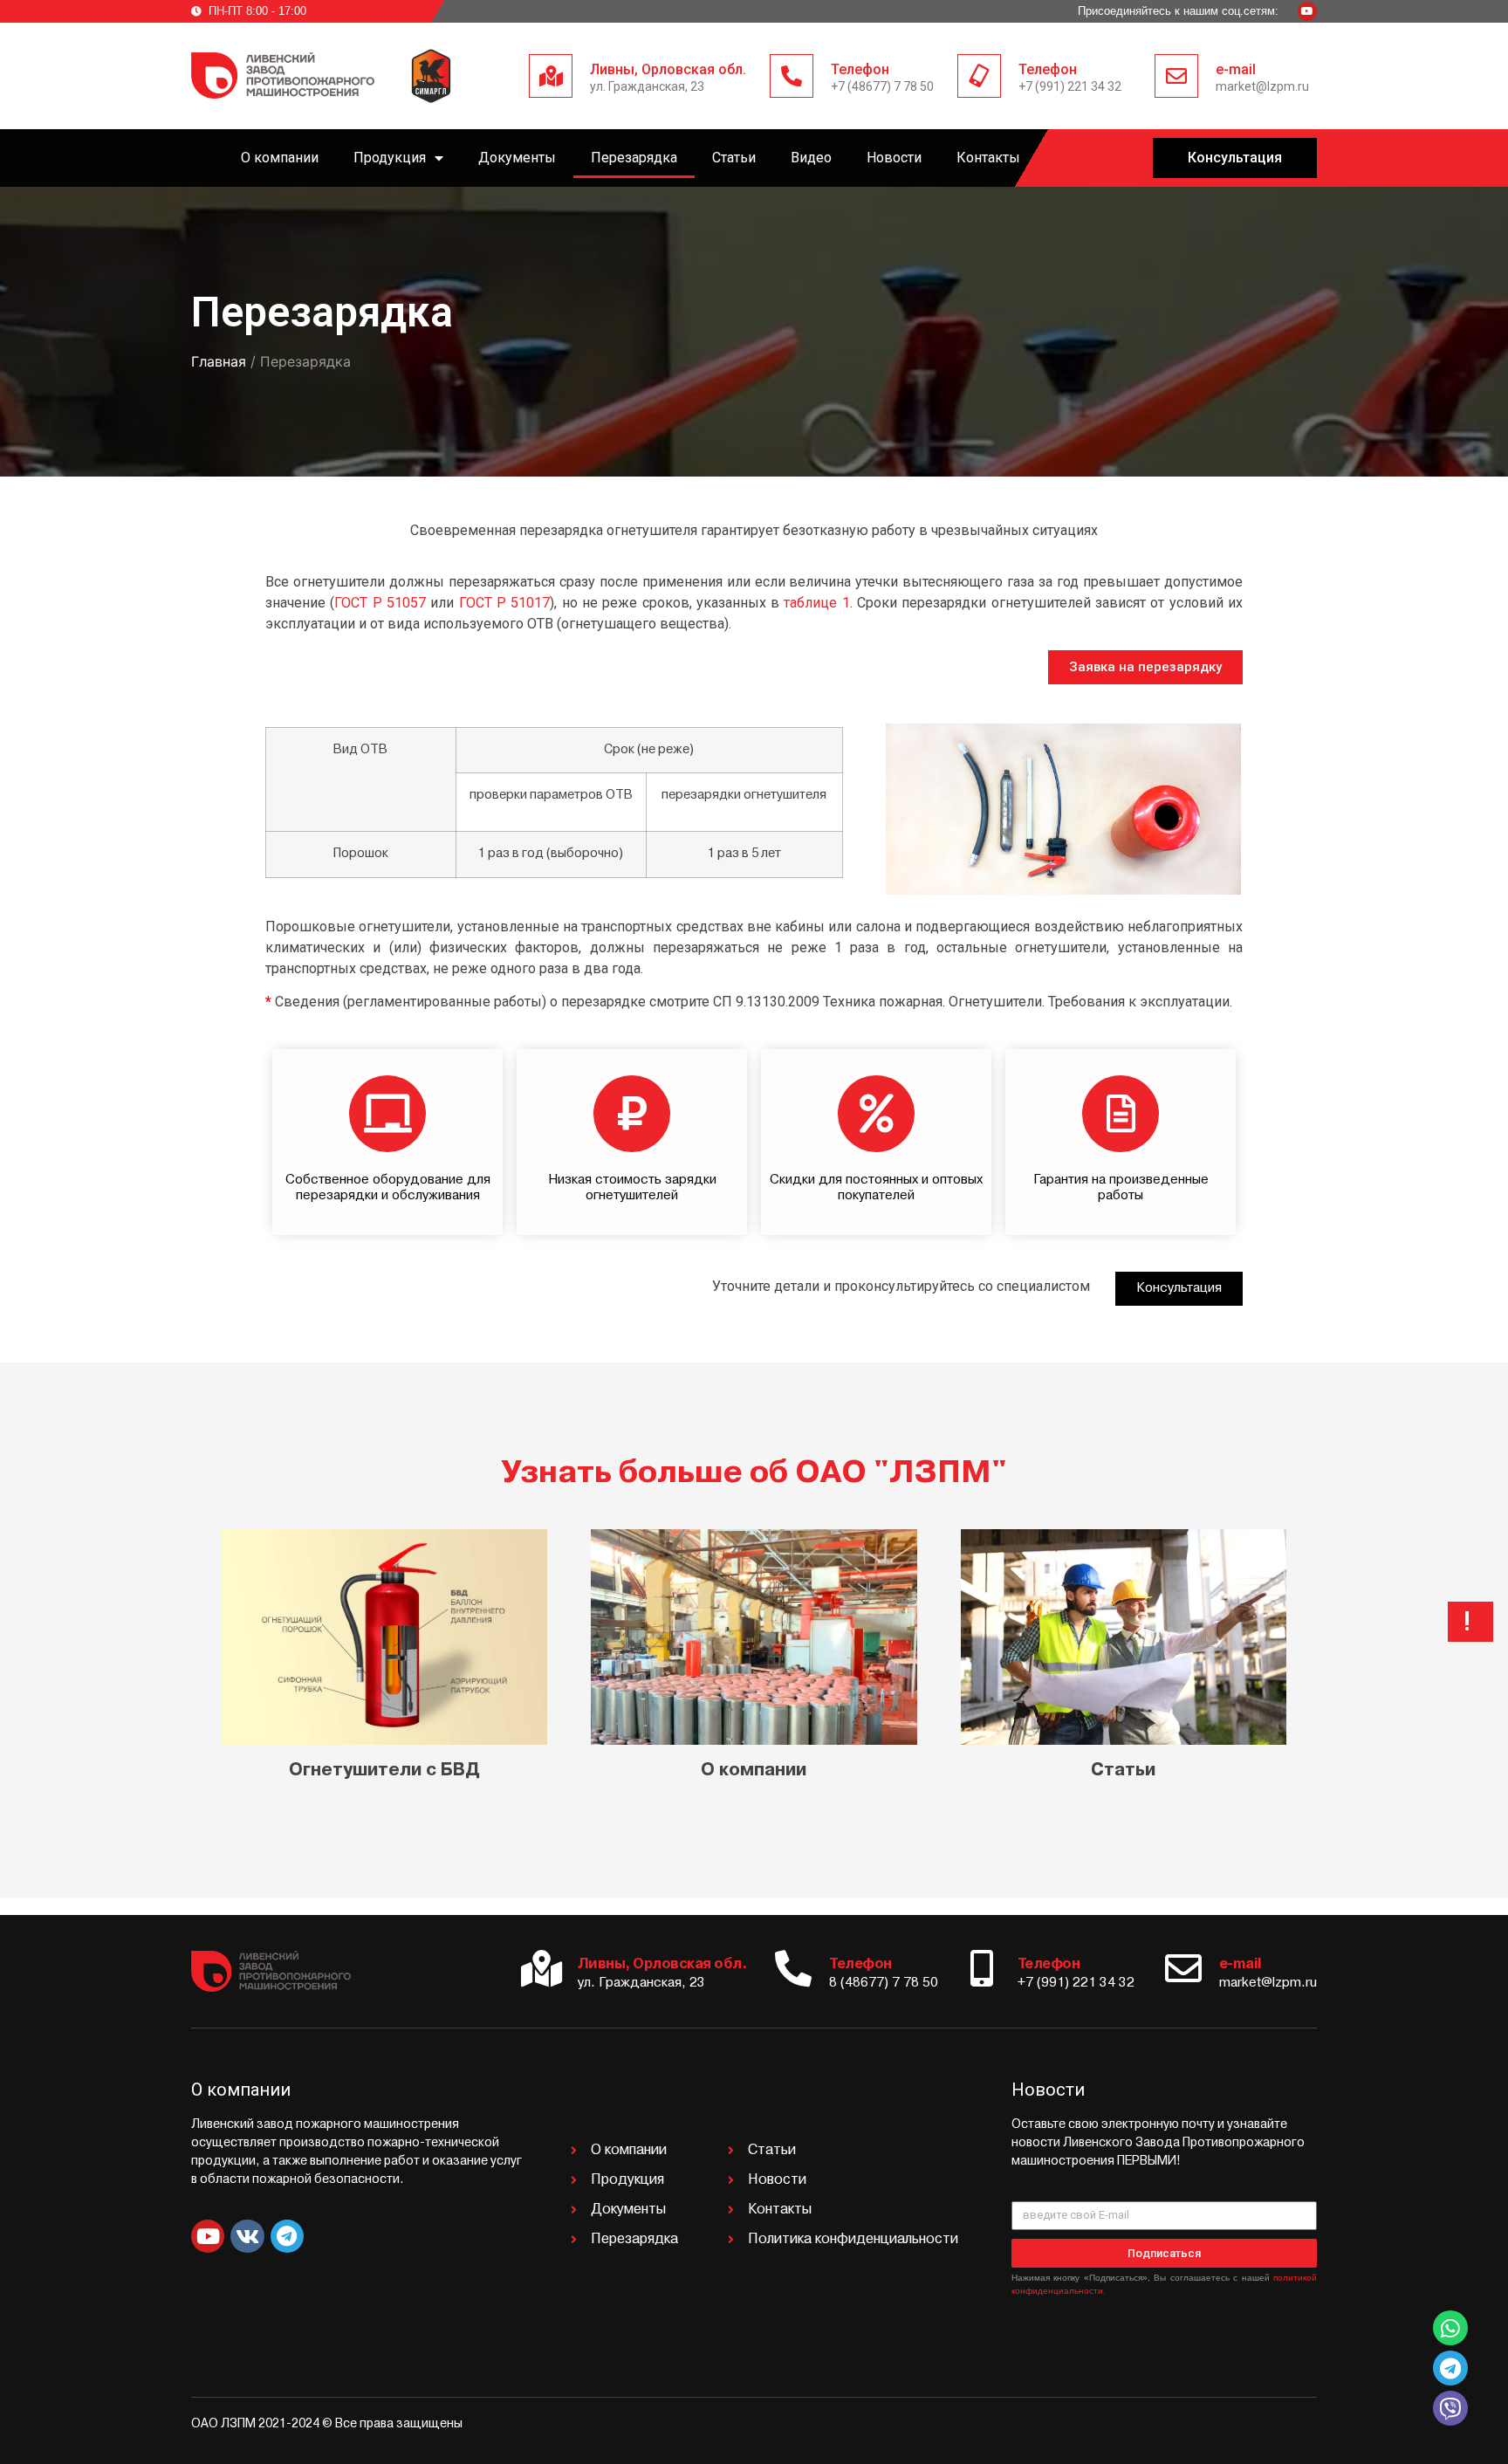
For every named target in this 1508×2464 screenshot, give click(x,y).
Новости (894, 158)
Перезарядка (634, 158)
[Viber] (1450, 2408)
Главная (219, 361)
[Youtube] (1307, 11)
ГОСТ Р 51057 (380, 603)
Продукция (390, 158)
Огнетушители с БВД (384, 1771)
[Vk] (247, 2236)
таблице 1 (816, 603)
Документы (517, 158)
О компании (280, 158)
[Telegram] (287, 2236)
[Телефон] (792, 76)
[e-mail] (1176, 76)
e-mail (1236, 69)
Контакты (988, 158)
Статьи (734, 158)
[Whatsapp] (1450, 2328)
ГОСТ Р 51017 (505, 603)
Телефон (860, 69)
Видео (811, 158)
